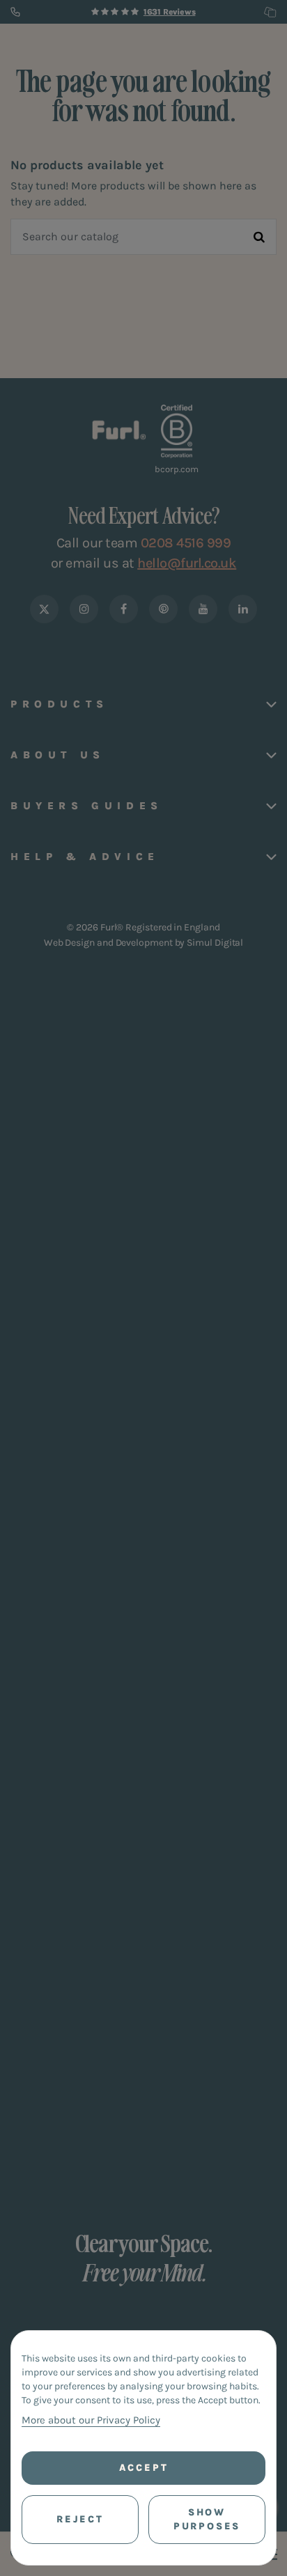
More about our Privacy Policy (91, 2420)
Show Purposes (207, 2519)
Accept (144, 2468)
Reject (80, 2519)
